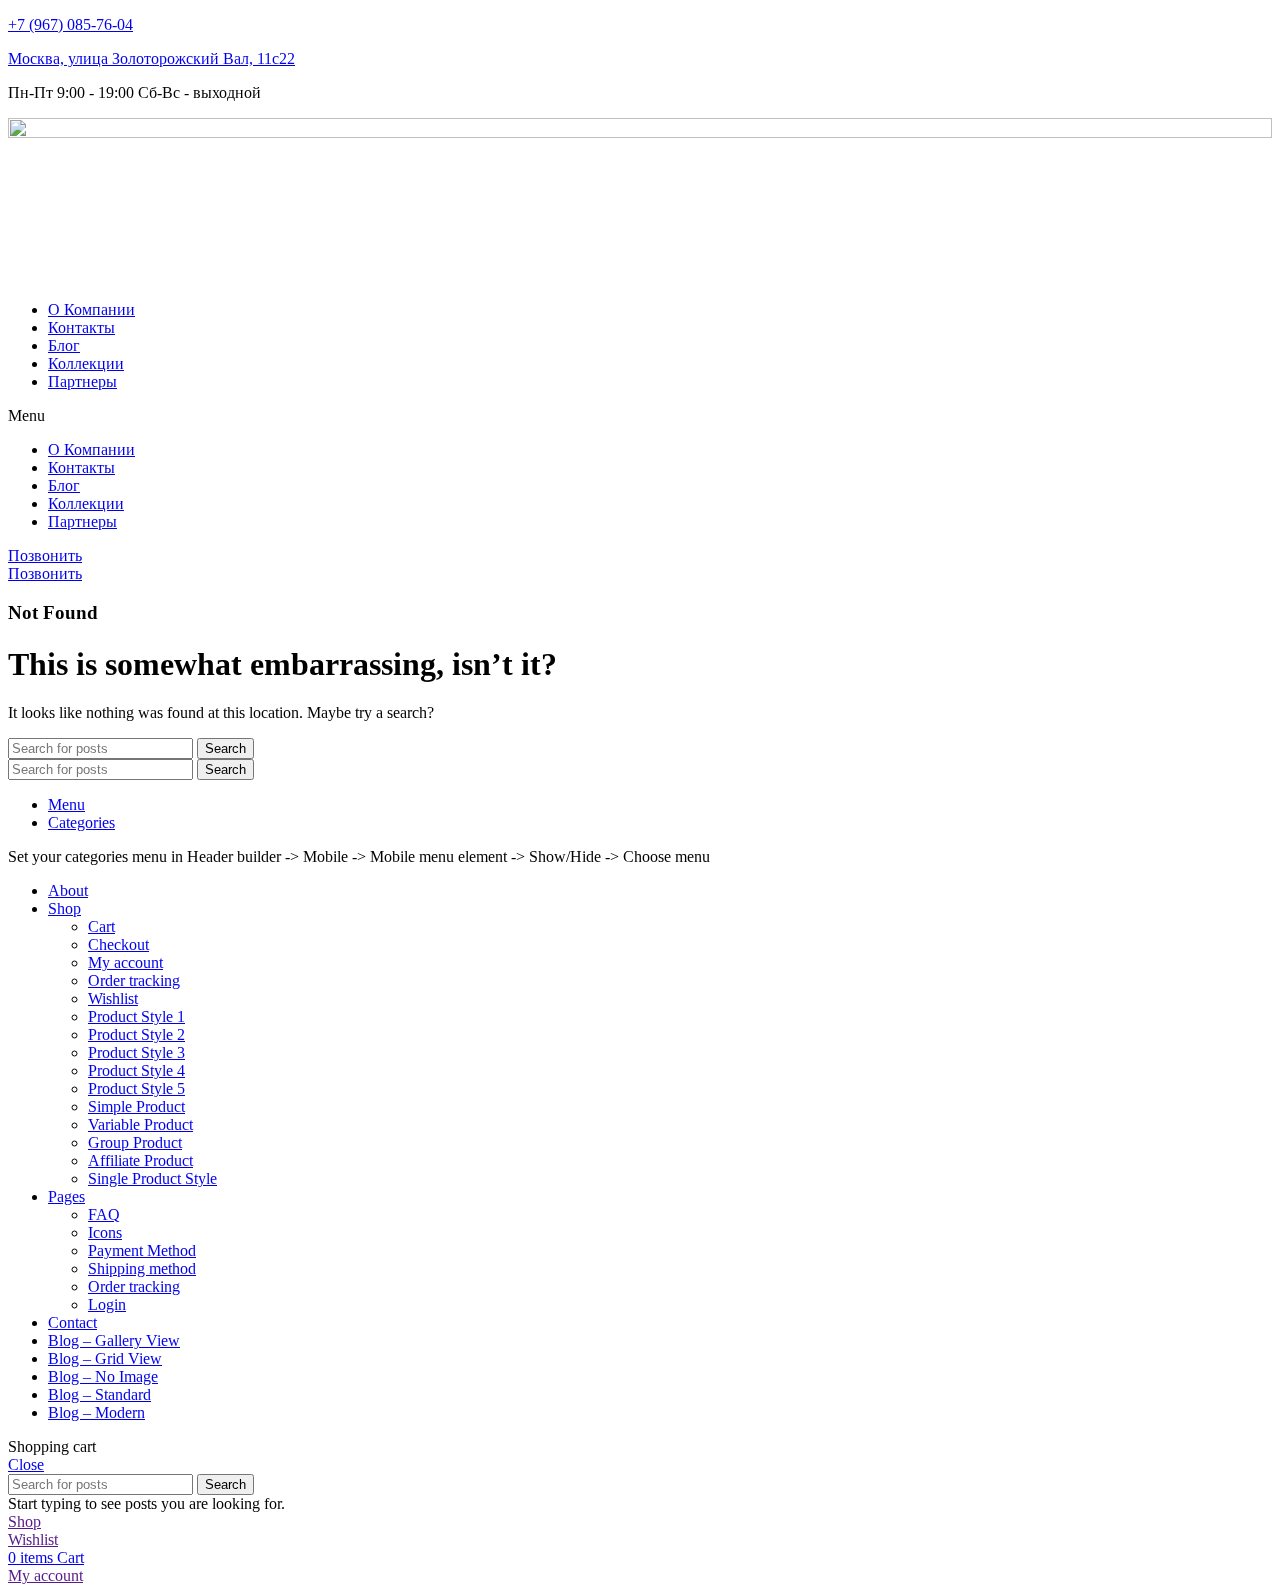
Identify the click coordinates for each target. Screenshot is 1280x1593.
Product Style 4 (136, 1070)
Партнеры (82, 381)
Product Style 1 (136, 1016)
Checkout (118, 944)
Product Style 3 (136, 1052)
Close (26, 1464)
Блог (64, 345)
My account (125, 962)
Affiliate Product (140, 1160)
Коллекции (86, 363)
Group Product (135, 1142)
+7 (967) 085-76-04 (70, 24)
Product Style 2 (136, 1034)
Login (107, 1304)
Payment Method (142, 1250)
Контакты (81, 327)
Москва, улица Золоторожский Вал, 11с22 (151, 58)
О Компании (91, 309)
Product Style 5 (136, 1088)
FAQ (104, 1214)
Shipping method (142, 1268)
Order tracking (134, 980)
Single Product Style (152, 1178)
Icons (105, 1232)
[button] (640, 416)
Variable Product (140, 1124)
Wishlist (113, 998)
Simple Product (136, 1106)
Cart (101, 926)
